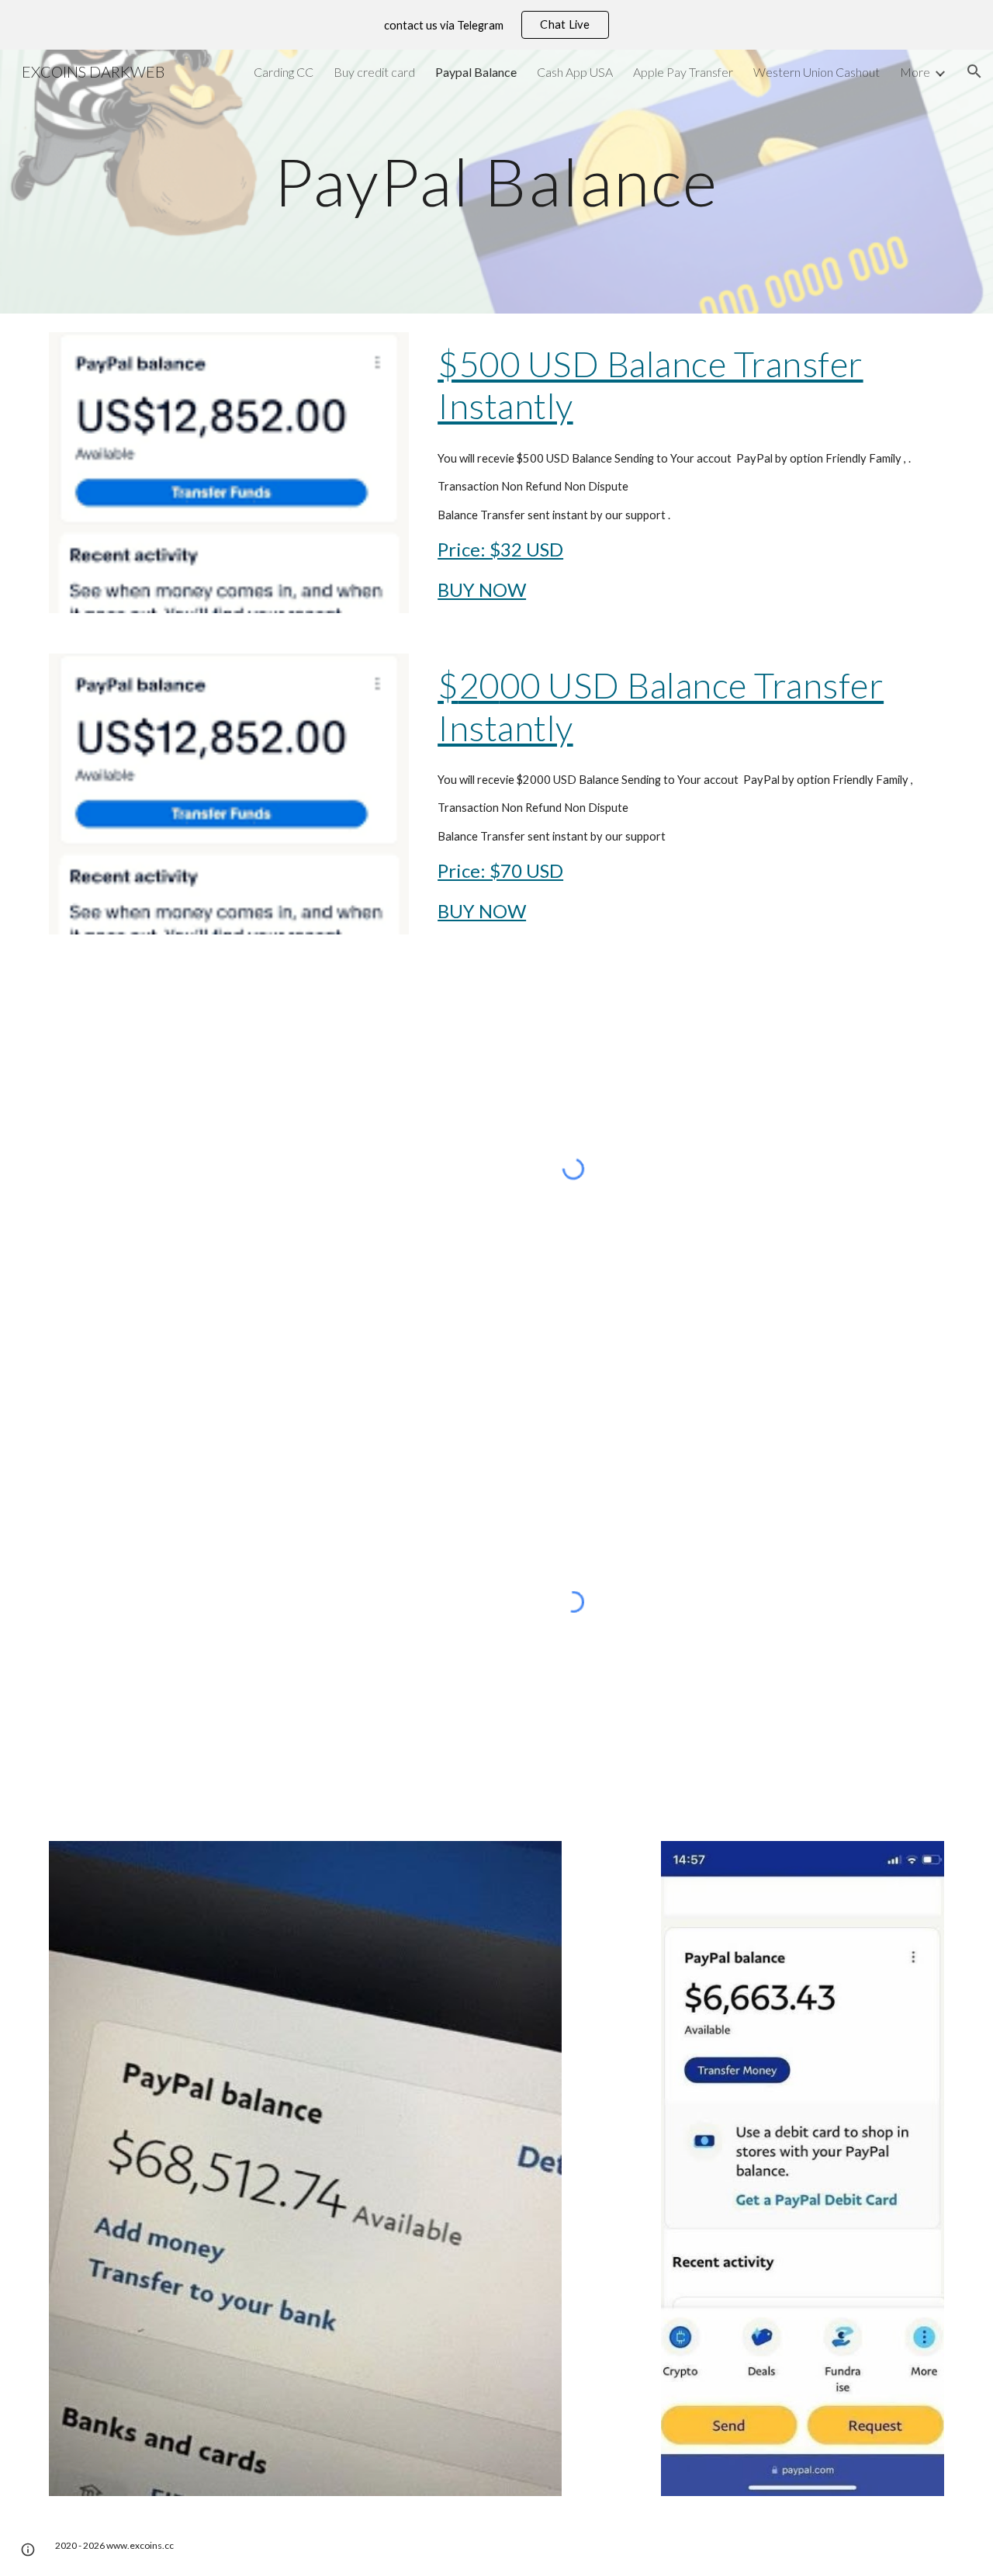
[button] (974, 71)
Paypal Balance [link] (476, 72)
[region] (496, 25)
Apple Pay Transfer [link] (683, 72)
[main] (496, 181)
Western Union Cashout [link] (817, 72)
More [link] (915, 72)
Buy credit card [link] (374, 72)
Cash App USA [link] (575, 72)
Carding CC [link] (284, 72)
